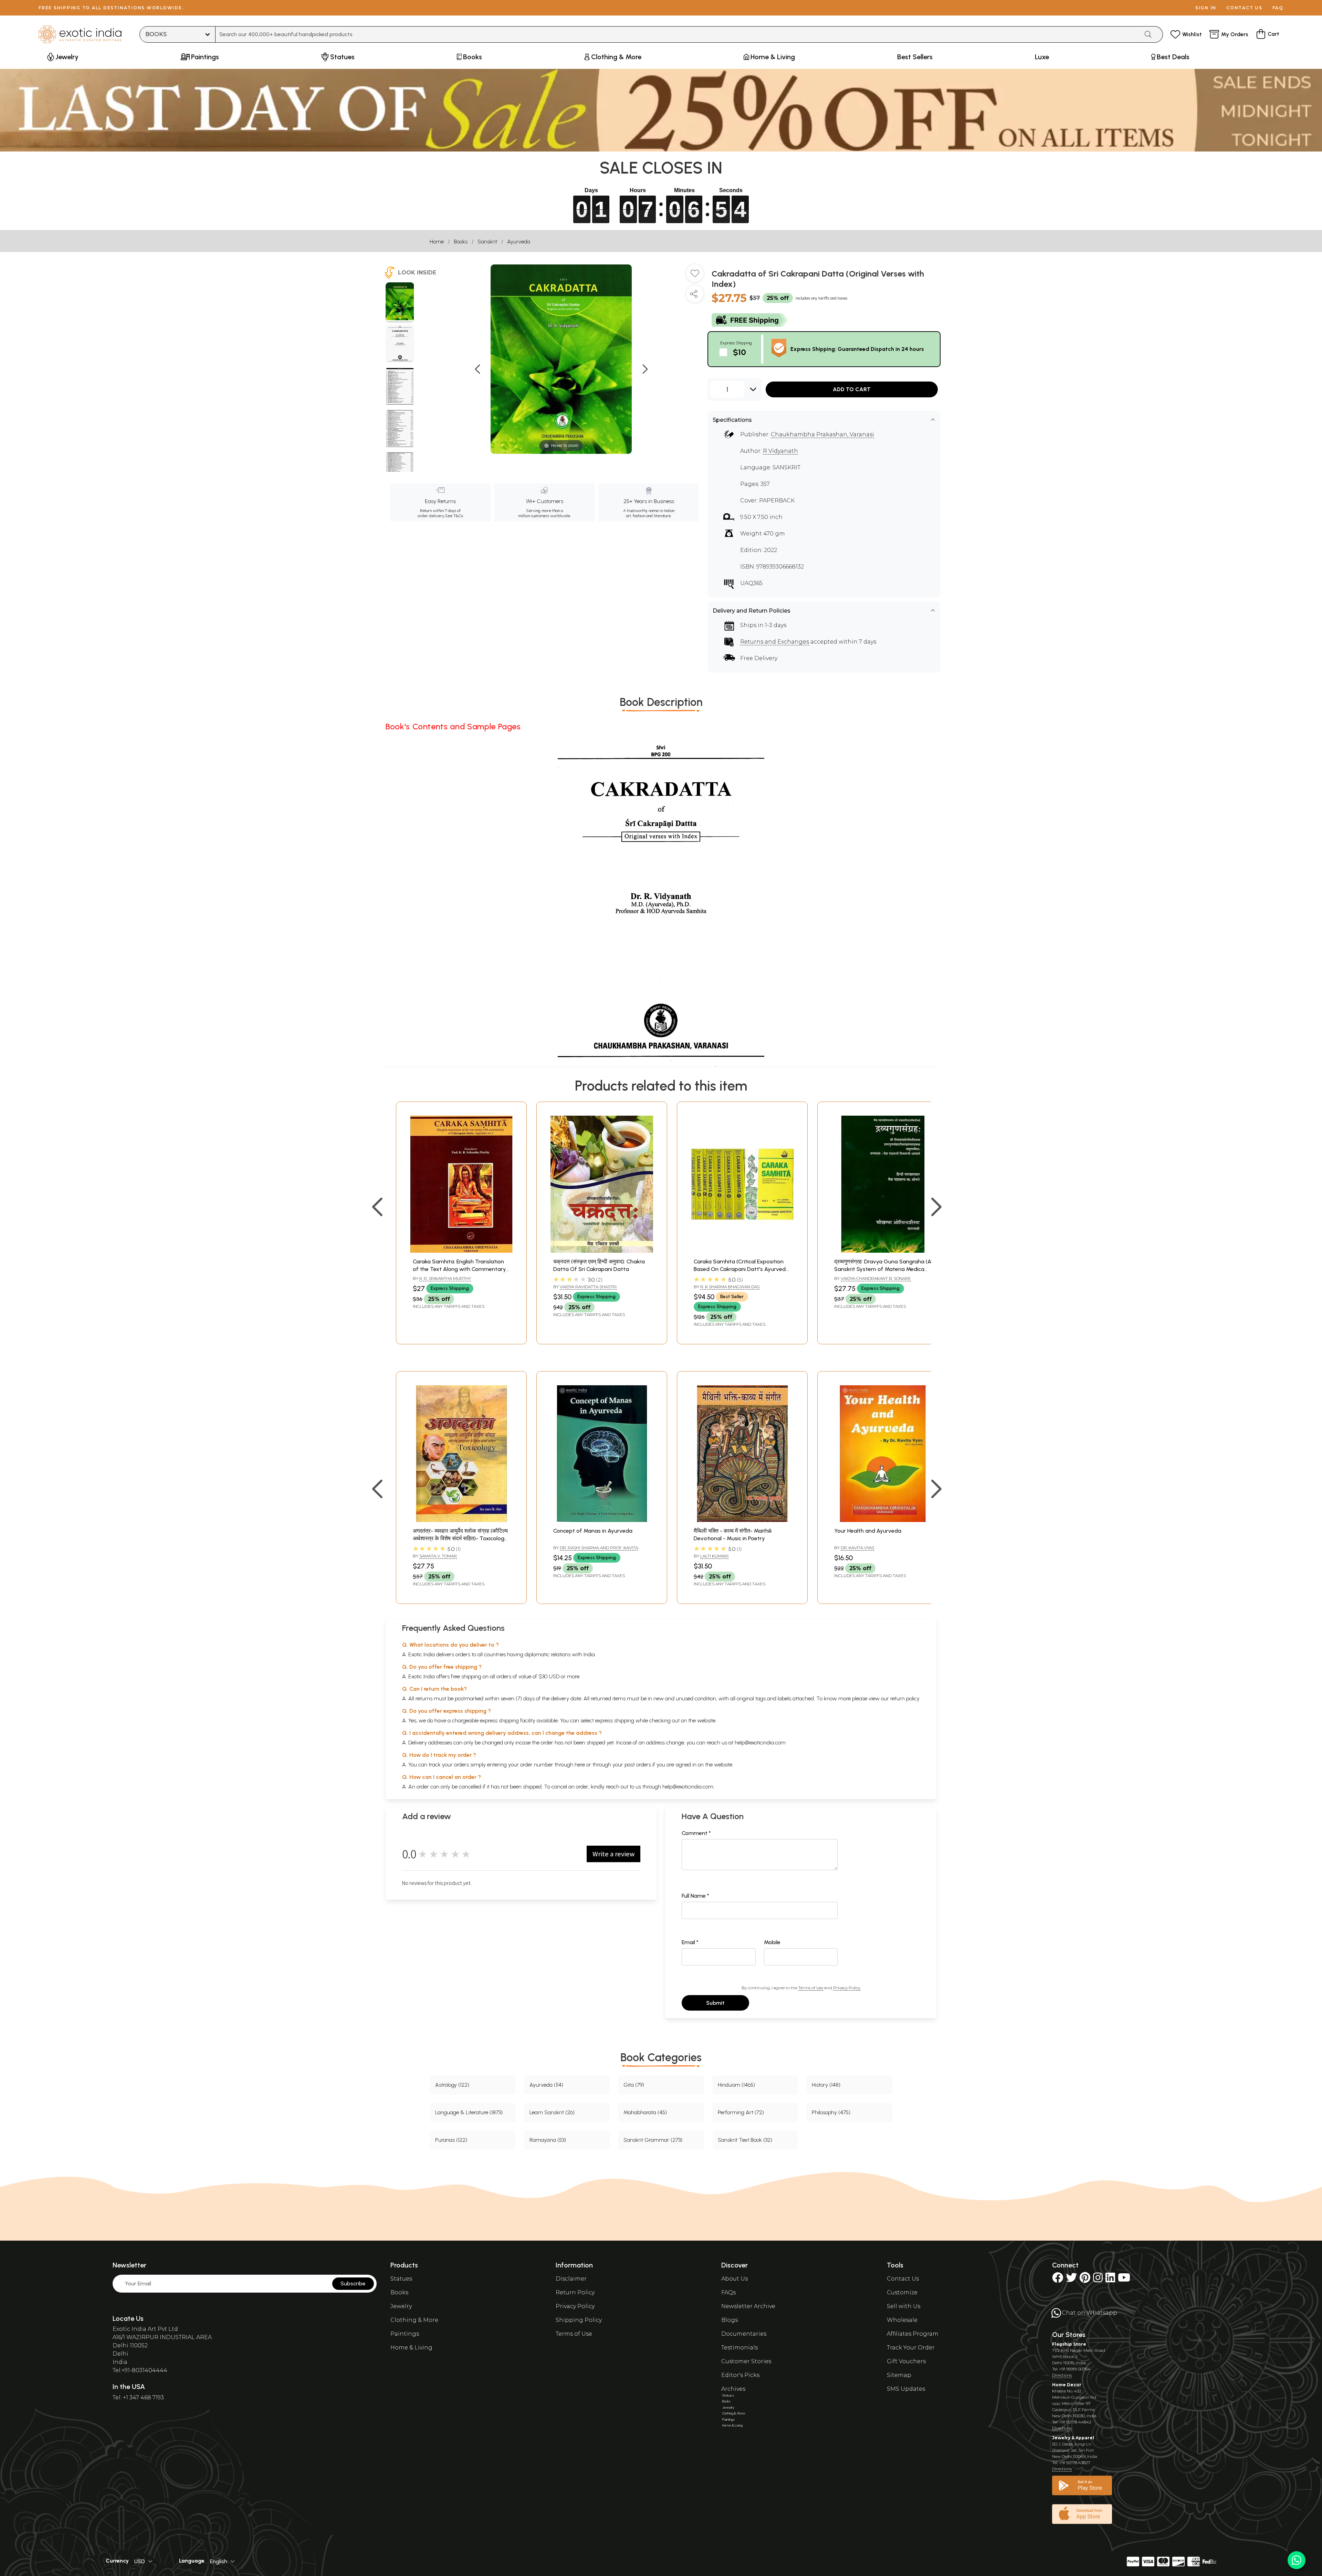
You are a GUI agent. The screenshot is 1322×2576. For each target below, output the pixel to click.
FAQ (1278, 8)
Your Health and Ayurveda (868, 1531)
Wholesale (902, 2320)
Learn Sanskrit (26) (552, 2112)
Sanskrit (487, 242)
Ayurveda (519, 242)
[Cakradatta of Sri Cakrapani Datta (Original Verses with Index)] (400, 302)
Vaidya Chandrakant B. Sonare (876, 1278)
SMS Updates (906, 2389)
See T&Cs (454, 516)
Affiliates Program (913, 2334)
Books (461, 242)
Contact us (1244, 8)
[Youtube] (1124, 2280)
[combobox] (677, 34)
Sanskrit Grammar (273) (653, 2140)
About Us (735, 2279)
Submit (715, 2003)
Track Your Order (911, 2348)
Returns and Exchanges (775, 642)
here (580, 1765)
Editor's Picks (740, 2375)
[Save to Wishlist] (695, 276)
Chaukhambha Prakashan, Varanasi (822, 434)
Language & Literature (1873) (469, 2112)
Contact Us (903, 2279)
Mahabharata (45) (645, 2112)
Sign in (1206, 8)
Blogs (730, 2320)
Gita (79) (634, 2085)
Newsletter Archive (748, 2306)
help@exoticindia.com (760, 1743)
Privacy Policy (847, 1988)
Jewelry (401, 2306)
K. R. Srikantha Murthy (445, 1278)
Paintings (405, 2334)
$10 (739, 352)
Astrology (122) (452, 2085)
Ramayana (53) (548, 2140)
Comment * (696, 1833)
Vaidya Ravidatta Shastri (588, 1287)
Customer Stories (746, 2361)
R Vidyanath (780, 451)
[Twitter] (1071, 2280)
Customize (902, 2292)
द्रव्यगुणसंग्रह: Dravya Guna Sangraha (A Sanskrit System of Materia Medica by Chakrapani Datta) (883, 1269)
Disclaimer (571, 2279)
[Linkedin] (1110, 2280)
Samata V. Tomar (438, 1556)
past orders (638, 1765)
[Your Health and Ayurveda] (883, 1520)
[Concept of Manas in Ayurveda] (602, 1520)
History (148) (826, 2085)
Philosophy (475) (831, 2112)
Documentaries (744, 2334)
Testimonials (739, 2348)
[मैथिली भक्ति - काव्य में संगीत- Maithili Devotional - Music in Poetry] (742, 1520)
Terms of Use (811, 1988)
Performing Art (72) (741, 2112)
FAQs (728, 2292)
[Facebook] (1058, 2280)
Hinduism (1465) (736, 2085)
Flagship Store (1069, 2344)
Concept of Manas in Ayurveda (593, 1531)
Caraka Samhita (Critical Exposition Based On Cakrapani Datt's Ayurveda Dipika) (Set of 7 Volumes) (741, 1269)
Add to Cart (852, 389)
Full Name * (695, 1896)
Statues (401, 2279)
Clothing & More (414, 2320)
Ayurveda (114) (546, 2085)
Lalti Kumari (714, 1556)
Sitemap (899, 2375)
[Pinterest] (1085, 2280)
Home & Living (411, 2348)
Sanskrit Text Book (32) (745, 2140)
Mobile (772, 1942)
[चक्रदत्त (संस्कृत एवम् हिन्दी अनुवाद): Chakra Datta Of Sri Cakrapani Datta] (602, 1251)
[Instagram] (1098, 2280)
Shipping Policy (579, 2320)
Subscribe (353, 2283)
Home (437, 242)
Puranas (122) (451, 2140)
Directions (1062, 2375)
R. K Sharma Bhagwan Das (730, 1287)
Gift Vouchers (906, 2361)
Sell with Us (904, 2306)
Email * (690, 1942)
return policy (905, 1698)
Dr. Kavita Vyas (857, 1548)
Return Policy (575, 2292)
